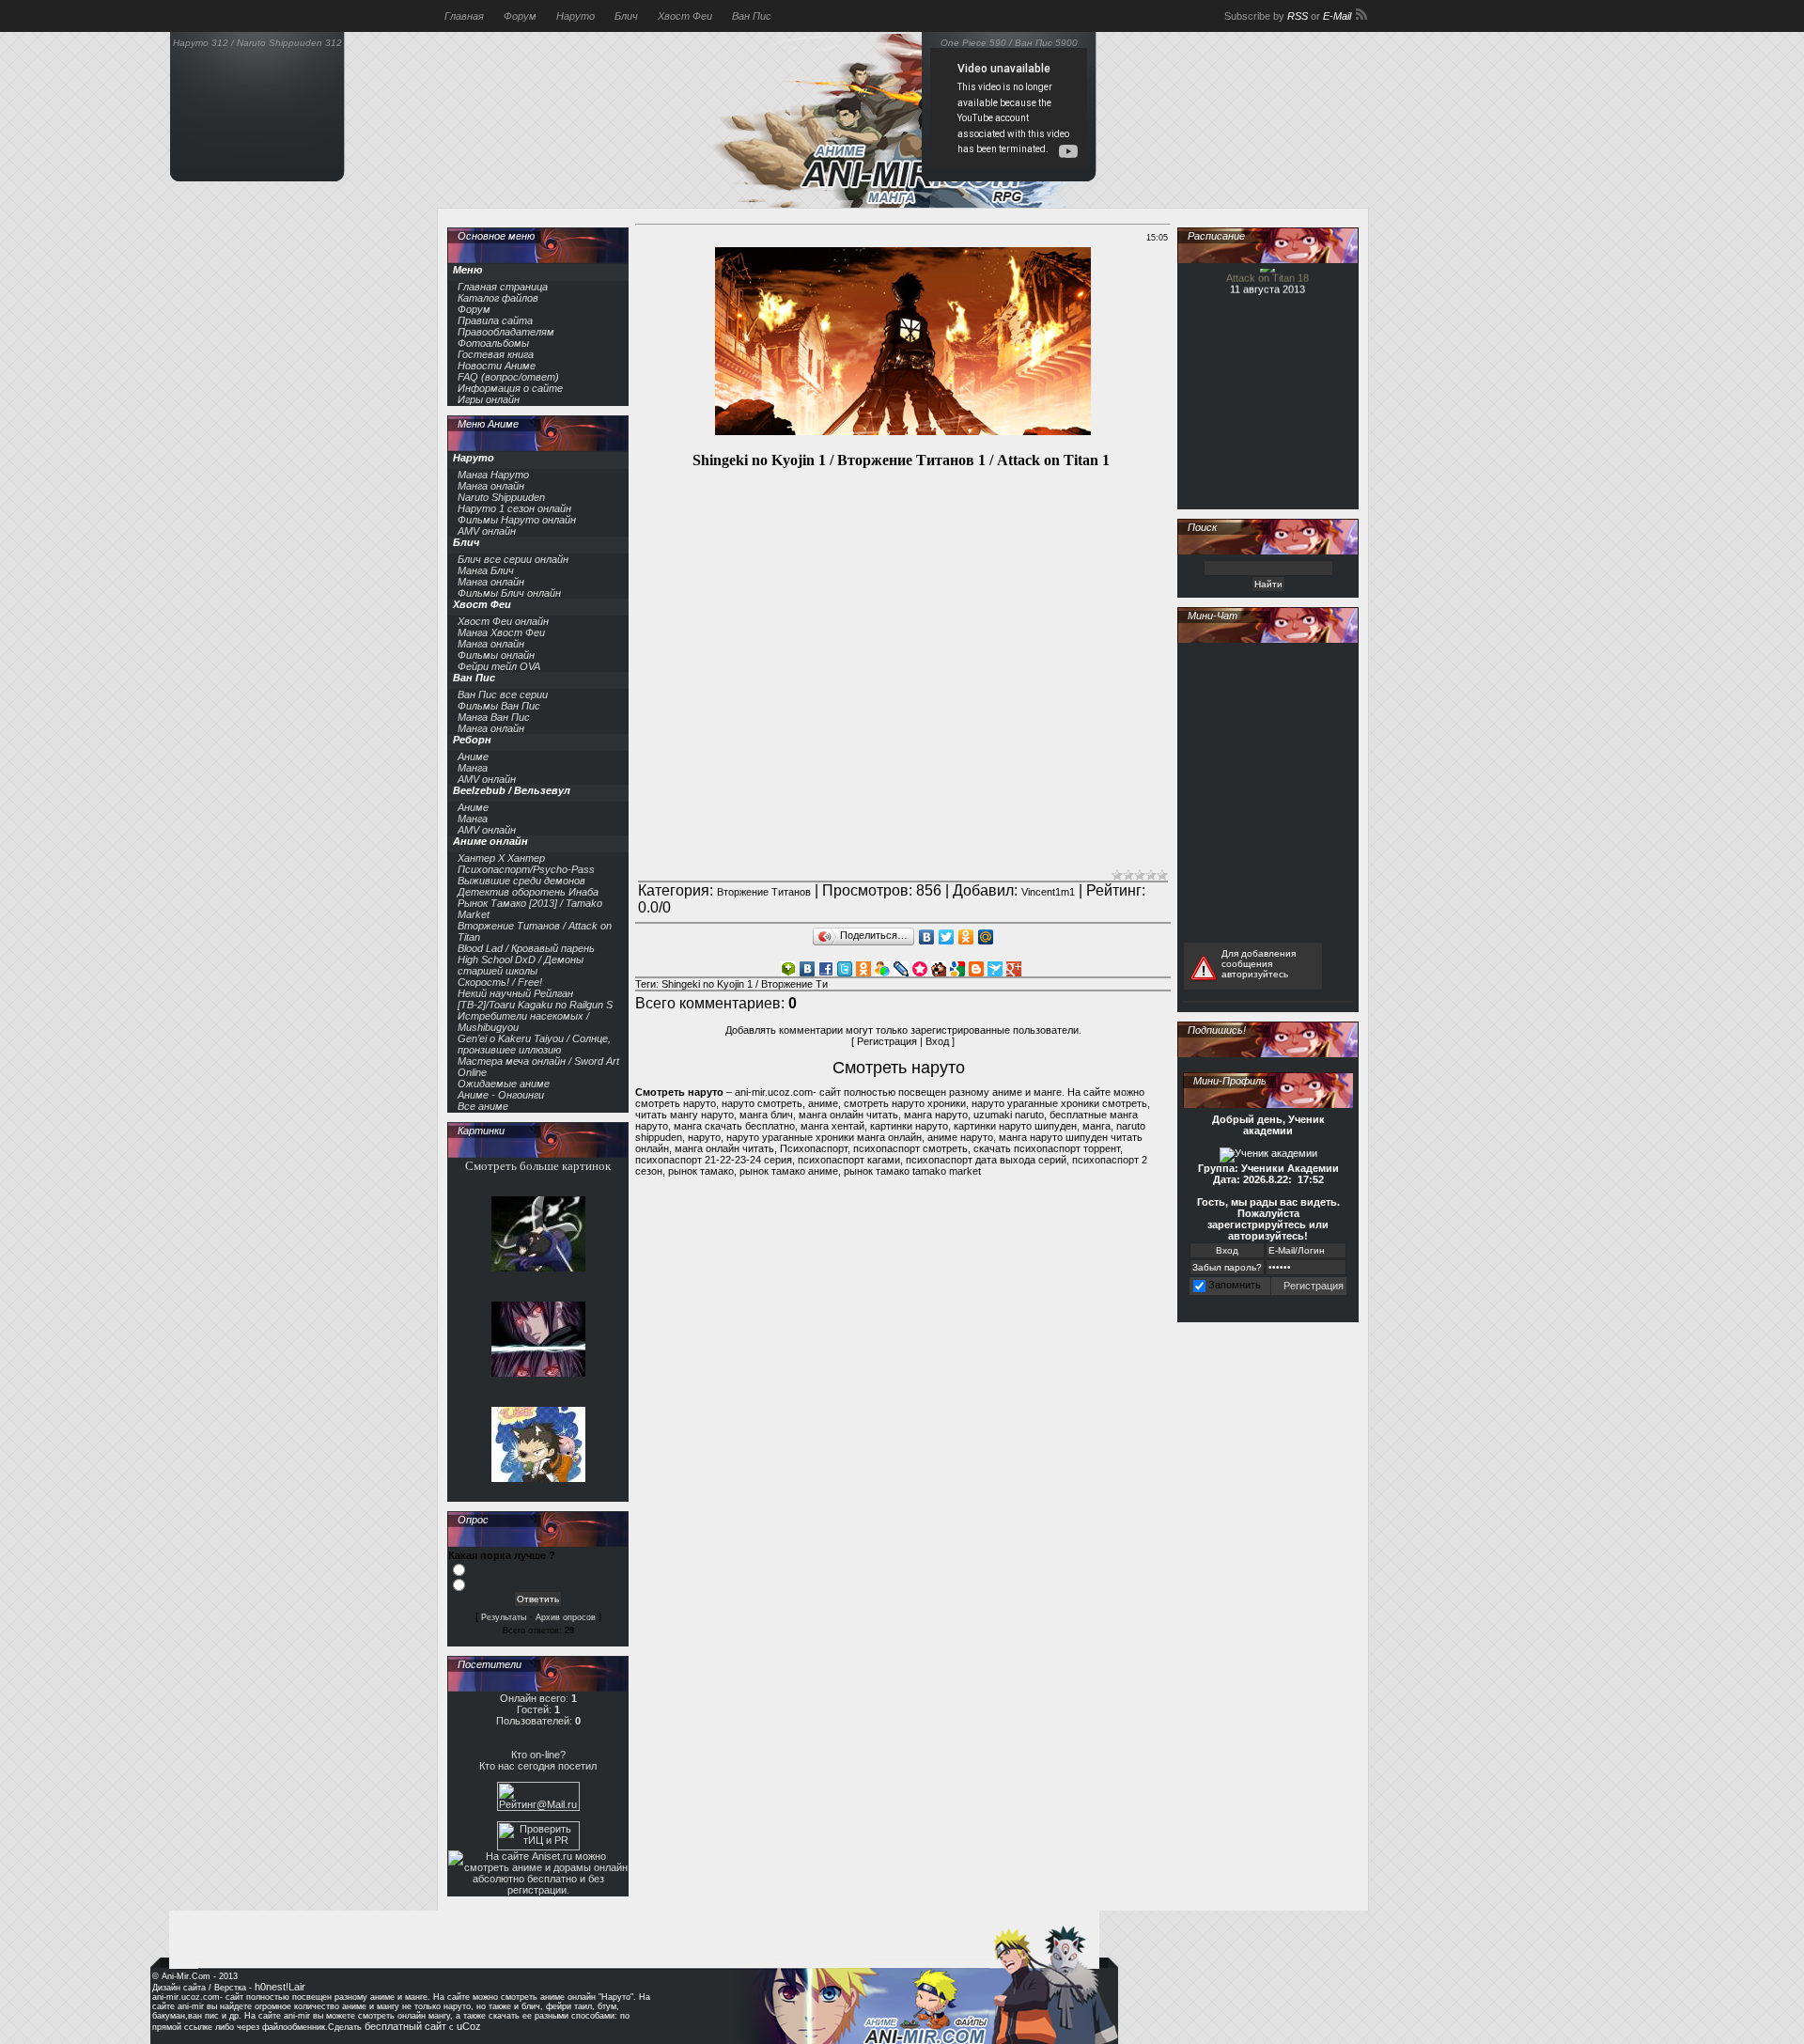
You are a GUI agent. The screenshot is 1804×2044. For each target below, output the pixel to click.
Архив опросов (566, 1617)
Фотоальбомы (493, 343)
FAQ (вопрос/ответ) (508, 377)
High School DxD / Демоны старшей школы (521, 965)
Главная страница (503, 287)
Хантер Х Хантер (501, 858)
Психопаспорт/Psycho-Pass (526, 869)
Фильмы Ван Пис (499, 706)
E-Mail (1337, 16)
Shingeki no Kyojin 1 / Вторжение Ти (745, 984)
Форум (520, 16)
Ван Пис (752, 16)
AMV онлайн (487, 531)
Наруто (575, 16)
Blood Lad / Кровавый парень (526, 948)
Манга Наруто (493, 475)
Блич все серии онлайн (513, 559)
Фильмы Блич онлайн (509, 593)
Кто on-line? (538, 1755)
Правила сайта (495, 320)
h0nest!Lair (280, 1987)
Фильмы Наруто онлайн (517, 520)
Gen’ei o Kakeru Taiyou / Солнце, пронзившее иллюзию (534, 1044)
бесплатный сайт (405, 2026)
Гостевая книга (496, 354)
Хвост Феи (685, 16)
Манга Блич (486, 570)
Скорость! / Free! (500, 982)
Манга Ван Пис (494, 717)
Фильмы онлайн (496, 655)
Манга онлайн (491, 486)
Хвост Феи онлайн (503, 621)
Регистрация (887, 1041)
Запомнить (1235, 1285)
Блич (626, 16)
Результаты (504, 1617)
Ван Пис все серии (503, 694)
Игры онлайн (489, 399)
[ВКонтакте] (927, 937)
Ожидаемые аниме (504, 1084)
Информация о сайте (510, 388)
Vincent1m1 (1048, 892)
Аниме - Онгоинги (501, 1095)
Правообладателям (506, 332)
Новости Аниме (497, 366)
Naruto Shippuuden (501, 497)
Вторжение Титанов (764, 892)
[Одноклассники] (966, 937)
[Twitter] (947, 937)
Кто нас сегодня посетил (538, 1766)
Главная (464, 16)
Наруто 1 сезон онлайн (514, 508)
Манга (473, 768)
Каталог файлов (498, 298)
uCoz (469, 2026)
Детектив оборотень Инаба (528, 892)
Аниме (473, 757)
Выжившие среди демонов (521, 881)
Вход (937, 1041)
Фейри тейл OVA (499, 666)
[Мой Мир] (986, 937)
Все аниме (483, 1106)
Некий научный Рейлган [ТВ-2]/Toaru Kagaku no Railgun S (535, 999)
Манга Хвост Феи (501, 632)
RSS (1298, 16)
